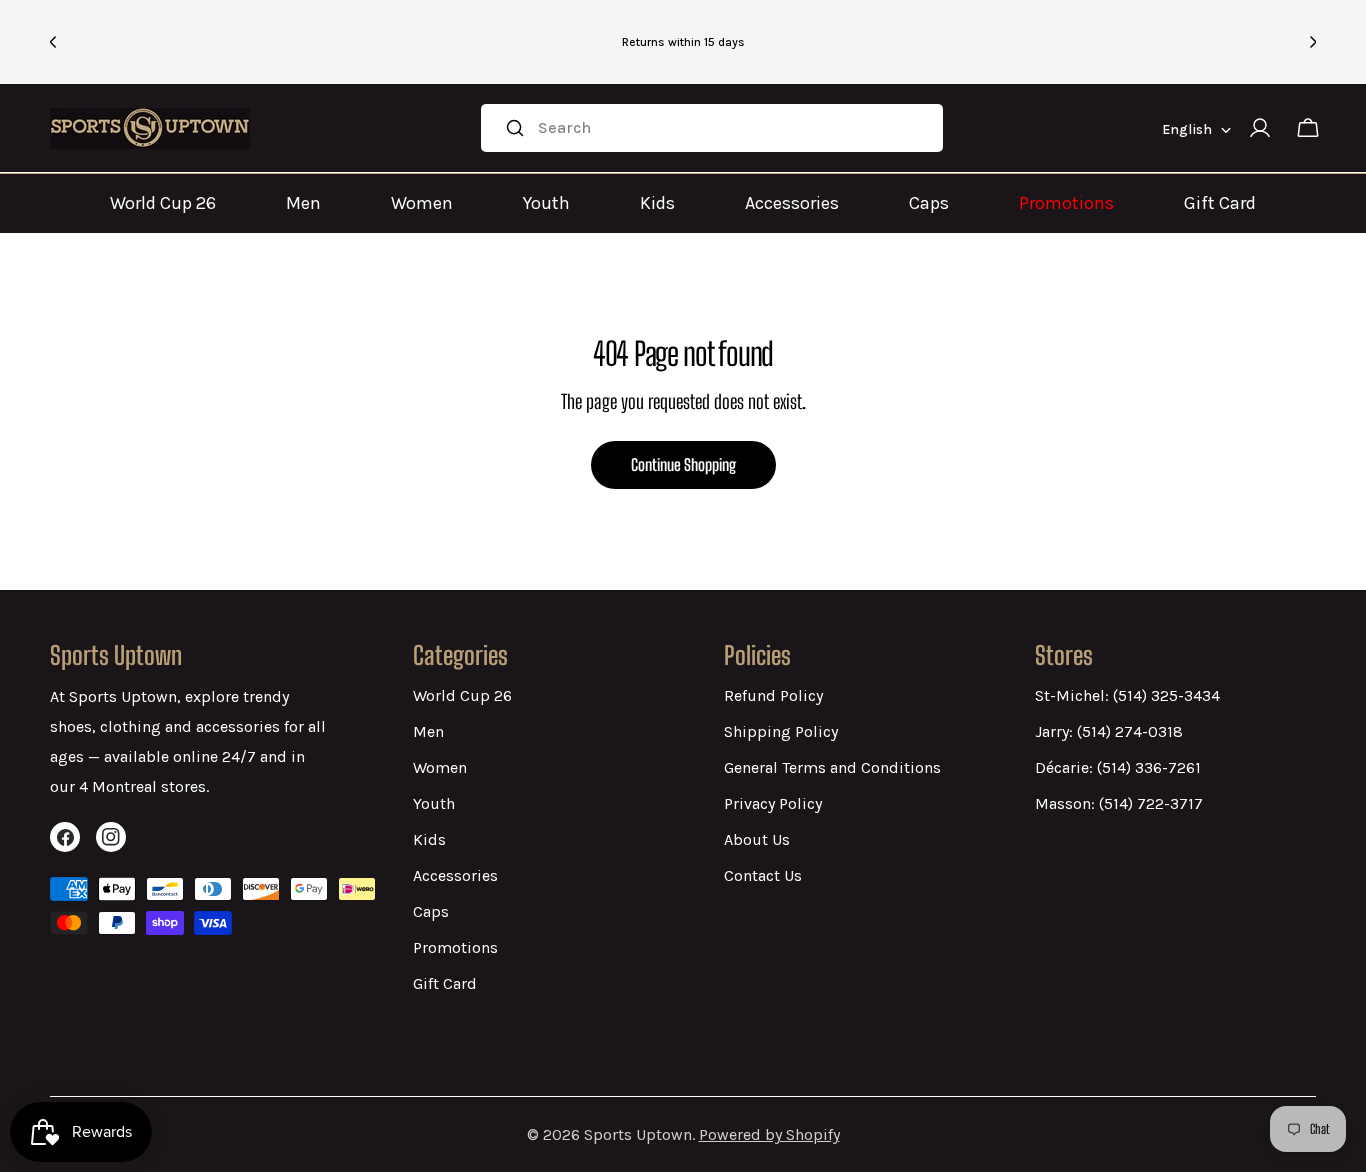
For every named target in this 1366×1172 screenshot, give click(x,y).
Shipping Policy (781, 731)
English (1187, 129)
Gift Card (1220, 203)
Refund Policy (773, 695)
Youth (546, 203)
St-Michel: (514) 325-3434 (1127, 695)
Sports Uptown (638, 1134)
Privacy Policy (773, 803)
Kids (657, 203)
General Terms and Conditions (832, 767)
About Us (757, 839)
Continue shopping (683, 464)
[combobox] (712, 128)
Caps (929, 203)
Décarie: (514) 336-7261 (1118, 767)
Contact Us (763, 875)
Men (303, 203)
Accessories (792, 203)
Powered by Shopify (769, 1134)
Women (422, 203)
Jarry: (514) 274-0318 (1109, 731)
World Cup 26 (163, 203)
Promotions (1066, 203)
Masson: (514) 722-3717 (1119, 803)
